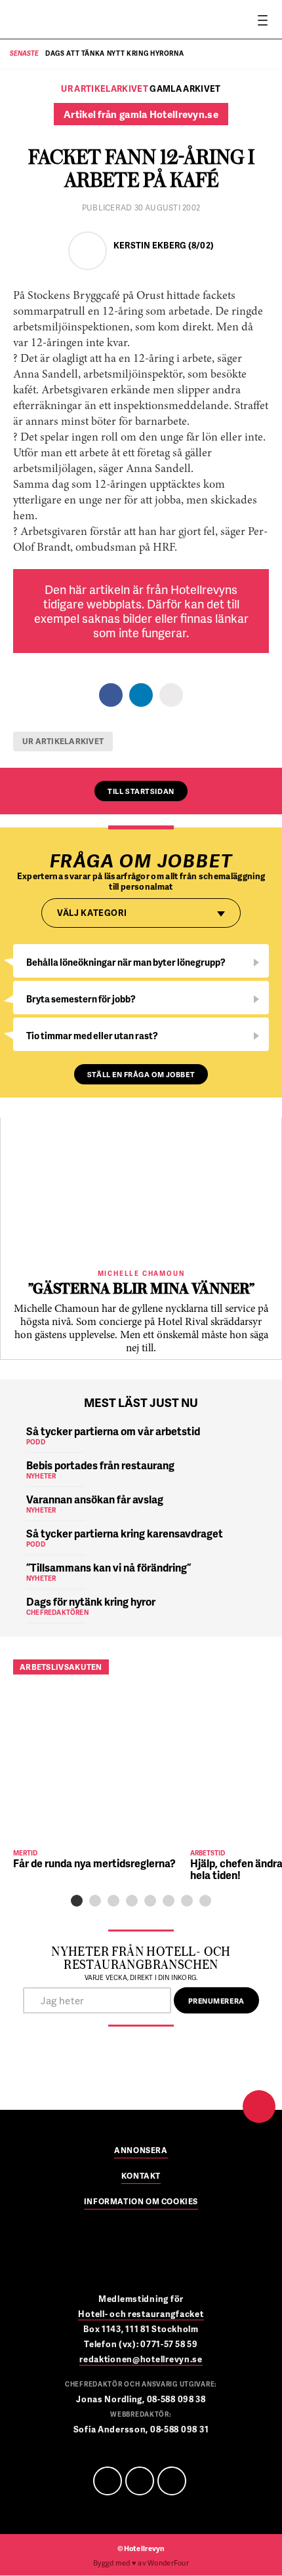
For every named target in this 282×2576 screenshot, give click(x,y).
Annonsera (141, 2151)
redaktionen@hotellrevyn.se (141, 2359)
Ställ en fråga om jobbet (141, 1074)
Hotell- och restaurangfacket (141, 2314)
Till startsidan (141, 791)
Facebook (108, 2481)
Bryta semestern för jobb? (81, 999)
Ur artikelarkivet (63, 741)
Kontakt (141, 2177)
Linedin (140, 2481)
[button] (77, 1901)
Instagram (172, 2481)
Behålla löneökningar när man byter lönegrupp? (126, 962)
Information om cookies (141, 2202)
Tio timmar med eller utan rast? (92, 1036)
